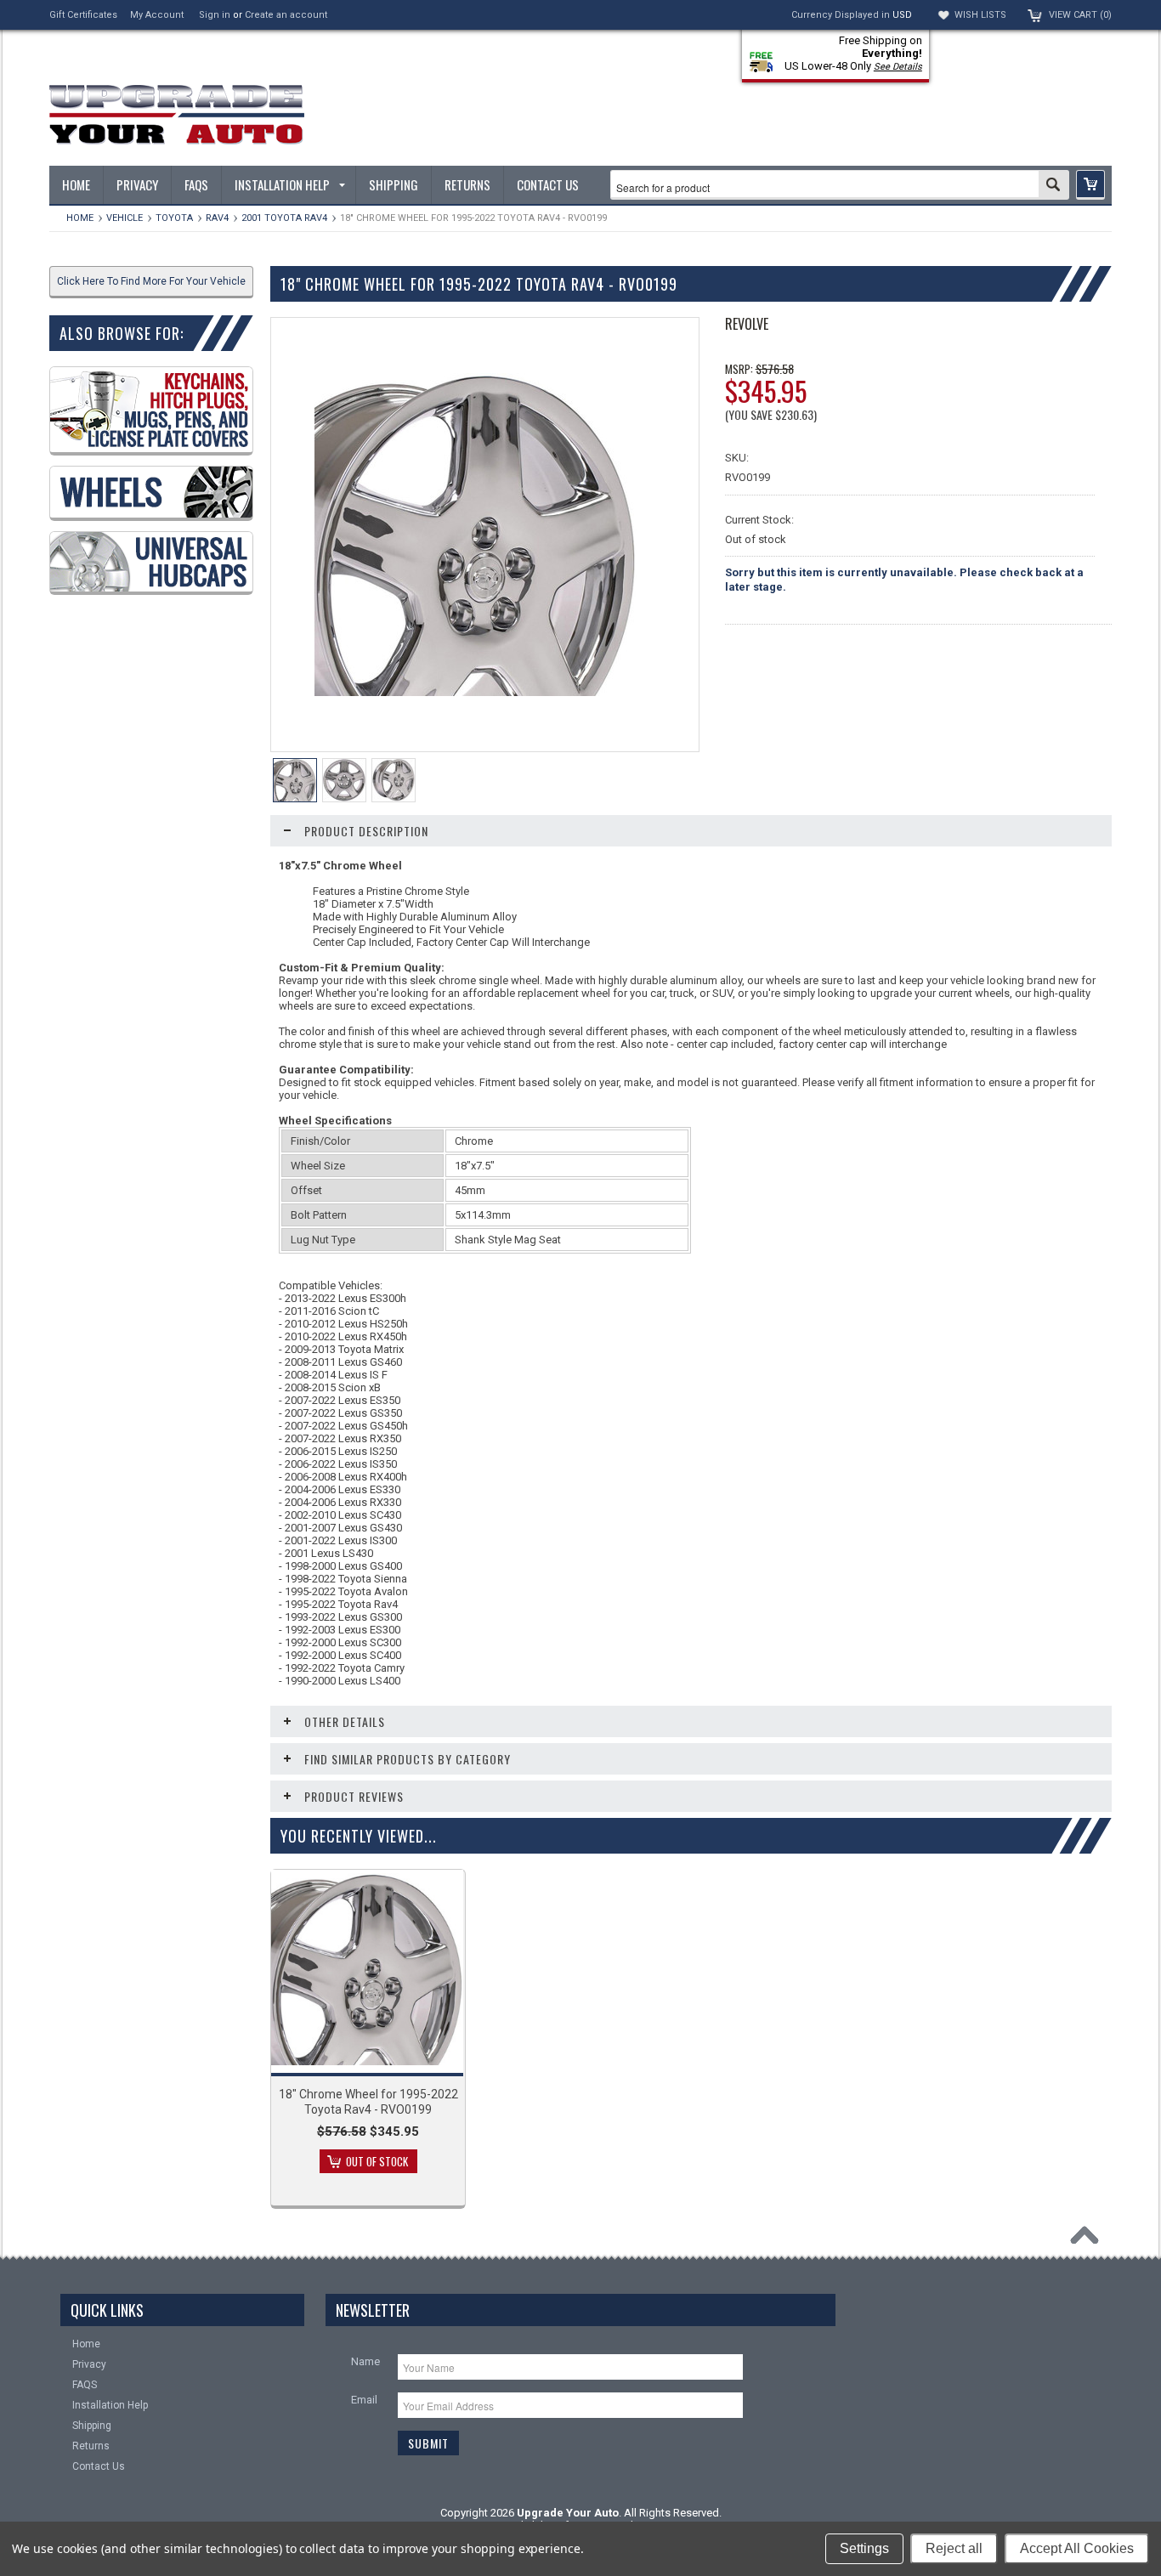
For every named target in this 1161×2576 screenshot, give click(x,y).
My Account (157, 15)
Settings (864, 2548)
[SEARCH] (1053, 186)
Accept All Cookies (1077, 2548)
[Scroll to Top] (1089, 2239)
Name (365, 2361)
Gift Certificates (83, 15)
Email (364, 2400)
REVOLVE (747, 324)
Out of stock (377, 2161)
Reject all (954, 2548)
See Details (898, 67)
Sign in (215, 15)
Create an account (286, 15)
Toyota (174, 218)
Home (80, 218)
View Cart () (1080, 15)
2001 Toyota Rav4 (284, 218)
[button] (1090, 185)
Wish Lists (980, 15)
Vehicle (125, 218)
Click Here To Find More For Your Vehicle (151, 281)
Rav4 (217, 218)
